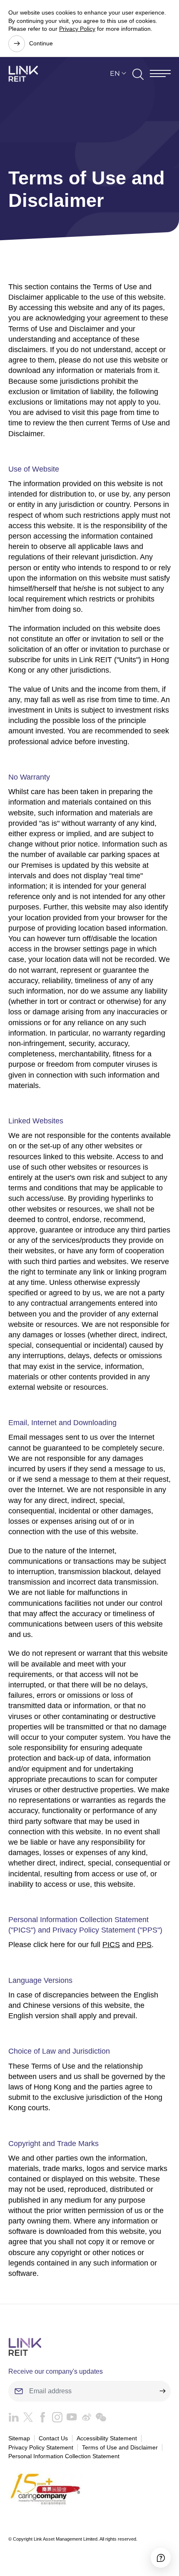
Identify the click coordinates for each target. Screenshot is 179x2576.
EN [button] (115, 73)
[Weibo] (84, 2419)
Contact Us (53, 2438)
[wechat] (99, 2419)
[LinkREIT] (89, 2347)
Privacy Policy (77, 29)
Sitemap (19, 2438)
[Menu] (160, 73)
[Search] (138, 74)
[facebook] (41, 2419)
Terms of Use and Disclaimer (120, 2447)
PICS (111, 1945)
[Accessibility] (161, 2558)
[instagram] (55, 2419)
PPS (144, 1945)
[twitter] (26, 2419)
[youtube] (70, 2419)
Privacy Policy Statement (41, 2447)
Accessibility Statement (107, 2438)
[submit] (162, 2391)
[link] (23, 74)
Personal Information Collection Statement (64, 2456)
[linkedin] (14, 2419)
